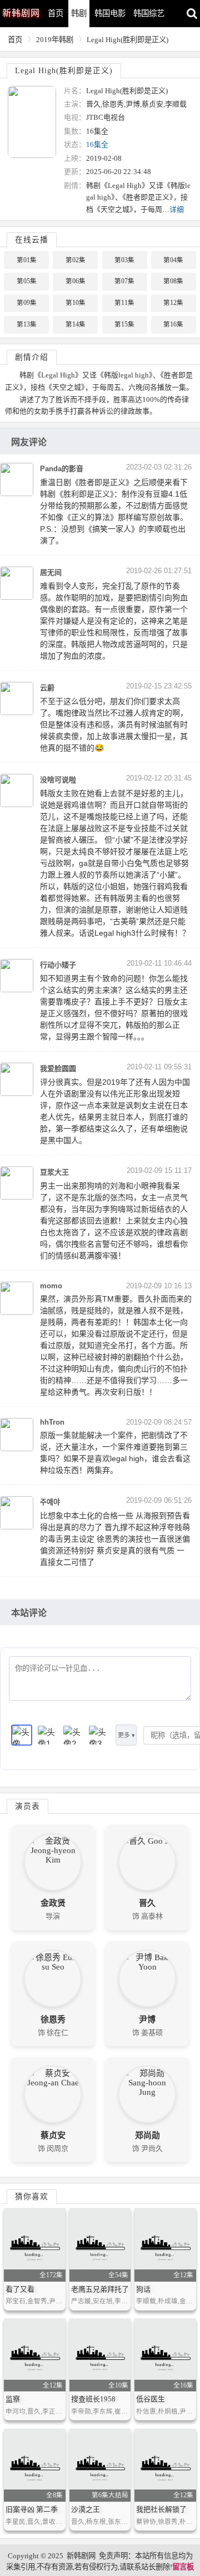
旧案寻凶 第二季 (32, 2509)
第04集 (173, 260)
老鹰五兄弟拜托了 (100, 2289)
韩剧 (79, 13)
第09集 (27, 303)
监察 (13, 2399)
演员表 (27, 1806)
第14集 (76, 324)
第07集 (124, 281)
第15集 (124, 324)
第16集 (173, 324)
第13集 (27, 324)
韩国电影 (110, 13)
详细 (177, 209)
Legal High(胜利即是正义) (127, 40)
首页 (56, 13)
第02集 (76, 260)
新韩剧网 (81, 2556)
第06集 (76, 281)
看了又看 (20, 2289)
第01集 (27, 260)
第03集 (124, 260)
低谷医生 (151, 2399)
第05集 (27, 281)
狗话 (143, 2289)
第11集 (124, 303)
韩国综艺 (149, 13)
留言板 (183, 2567)
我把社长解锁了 (161, 2509)
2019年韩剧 (55, 40)
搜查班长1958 (93, 2399)
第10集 (76, 303)
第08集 (173, 281)
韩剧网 (21, 13)
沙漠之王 (86, 2509)
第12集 (173, 303)
